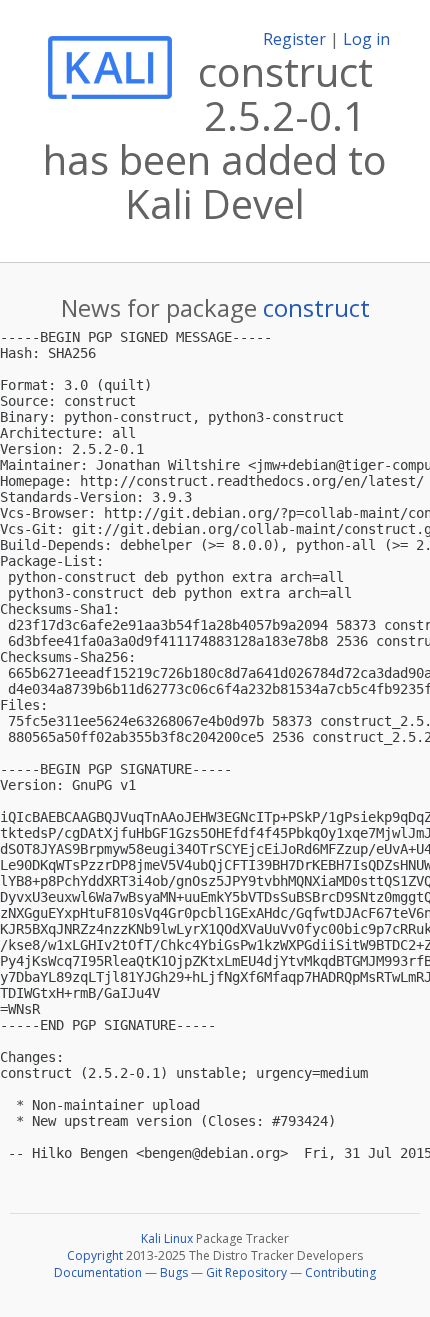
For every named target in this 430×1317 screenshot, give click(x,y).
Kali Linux (167, 1238)
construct (316, 307)
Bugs (174, 1272)
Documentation (98, 1272)
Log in (366, 39)
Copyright (95, 1255)
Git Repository (246, 1272)
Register (294, 39)
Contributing (340, 1272)
